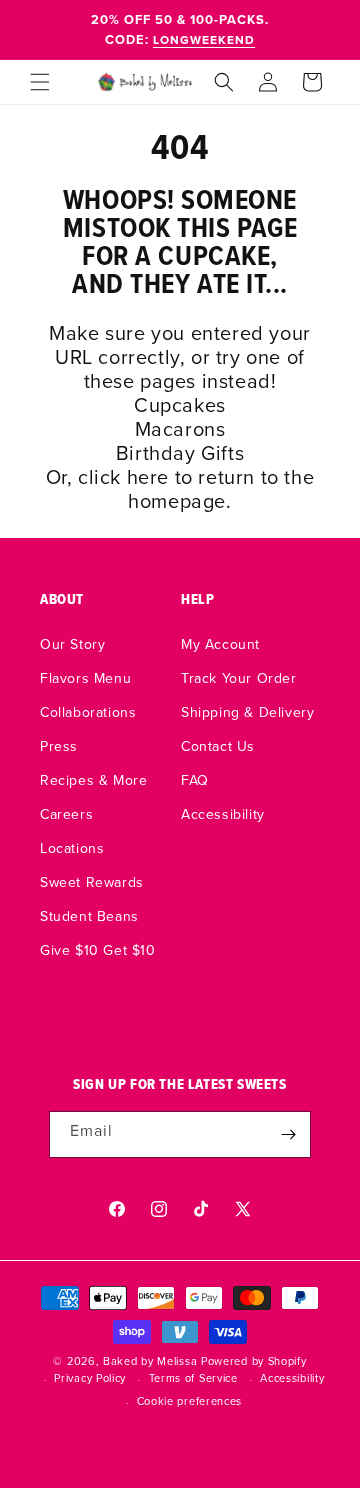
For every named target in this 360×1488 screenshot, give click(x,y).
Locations (72, 848)
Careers (66, 814)
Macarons (180, 428)
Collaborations (88, 712)
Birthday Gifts (180, 452)
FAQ (195, 780)
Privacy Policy (90, 1378)
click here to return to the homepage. (196, 488)
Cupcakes (180, 404)
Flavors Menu (85, 678)
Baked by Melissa (150, 1361)
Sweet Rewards (92, 882)
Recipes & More (93, 780)
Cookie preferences (190, 1401)
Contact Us (218, 746)
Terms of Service (193, 1378)
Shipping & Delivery (247, 712)
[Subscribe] (288, 1134)
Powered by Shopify (254, 1361)
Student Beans (89, 916)
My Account (220, 644)
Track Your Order (239, 678)
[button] (40, 82)
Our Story (72, 644)
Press (59, 746)
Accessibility (223, 814)
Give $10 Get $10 (98, 950)
